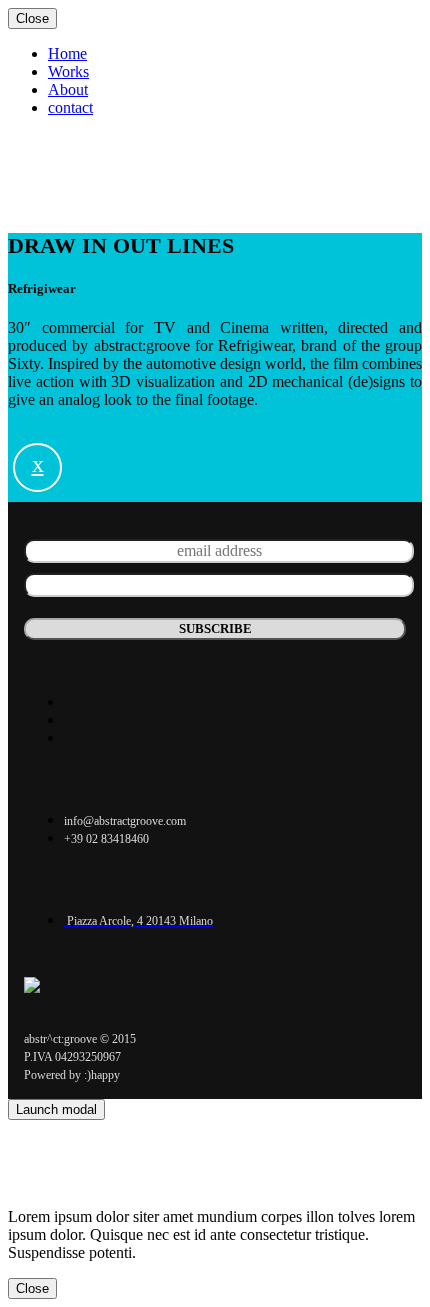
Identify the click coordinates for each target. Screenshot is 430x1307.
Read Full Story (59, 433)
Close (32, 18)
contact (70, 195)
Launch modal (56, 1109)
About (68, 177)
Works (68, 159)
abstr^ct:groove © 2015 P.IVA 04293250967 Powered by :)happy (80, 1057)
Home (67, 141)
